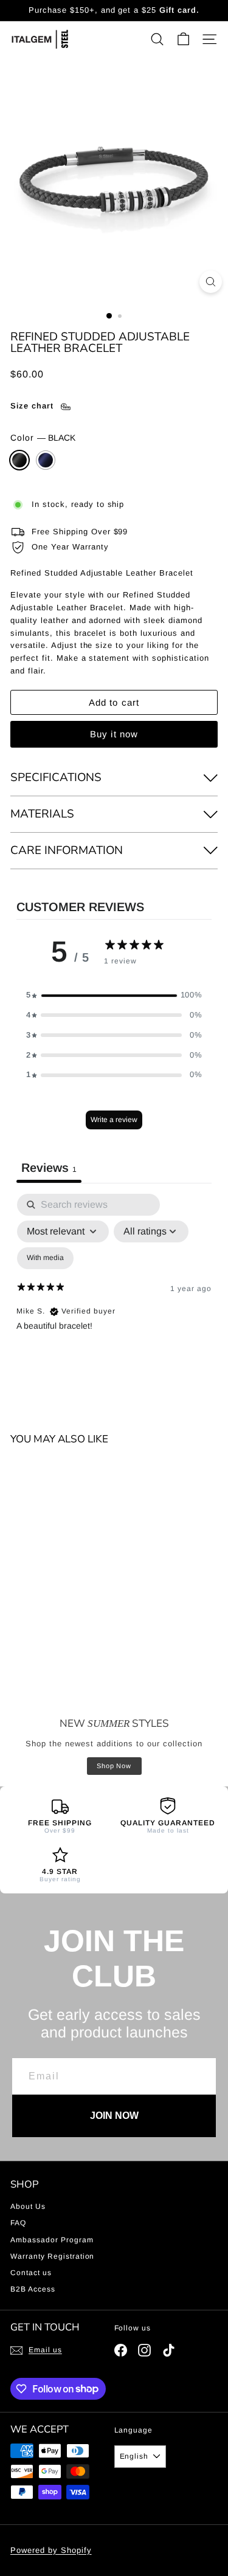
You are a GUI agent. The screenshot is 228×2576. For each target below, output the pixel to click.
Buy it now (114, 734)
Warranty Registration (52, 2256)
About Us (28, 2206)
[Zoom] (211, 282)
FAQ (18, 2223)
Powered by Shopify (51, 2550)
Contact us (31, 2273)
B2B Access (33, 2289)
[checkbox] (45, 1258)
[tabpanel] (114, 1298)
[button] (114, 995)
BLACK (19, 460)
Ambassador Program (52, 2240)
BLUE (46, 460)
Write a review (114, 1120)
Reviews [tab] (49, 1168)
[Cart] (183, 39)
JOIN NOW (114, 2116)
